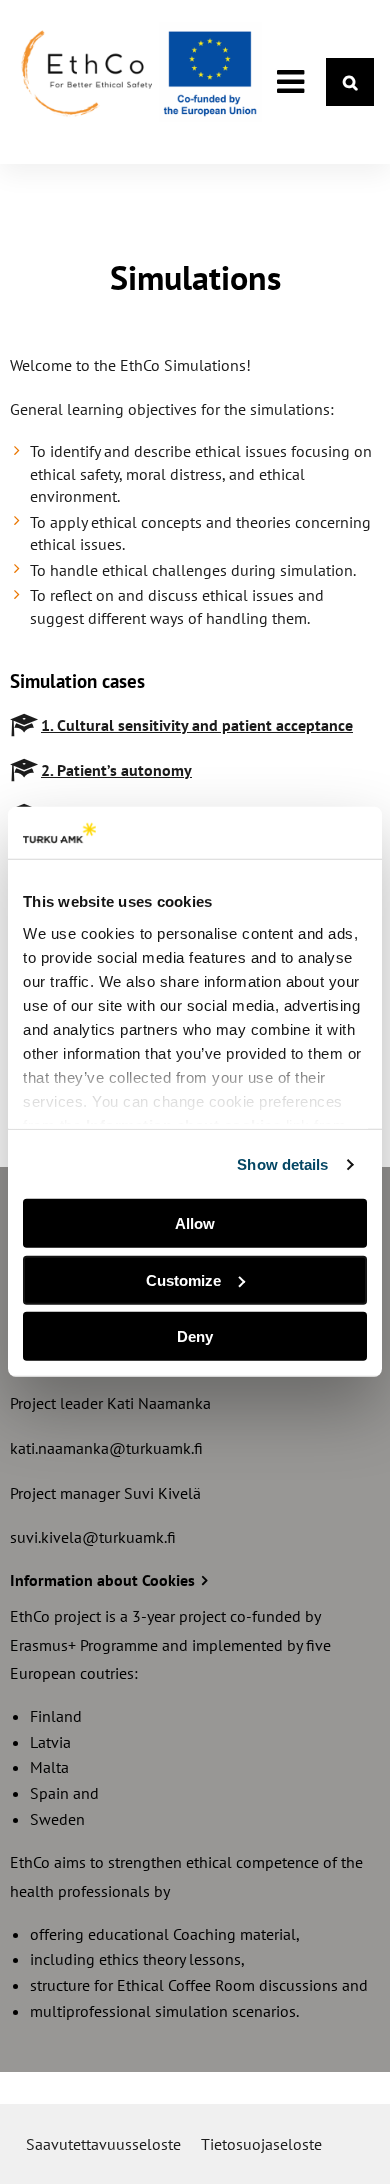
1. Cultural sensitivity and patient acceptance (197, 725)
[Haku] (350, 82)
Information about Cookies (104, 1580)
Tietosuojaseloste (261, 2144)
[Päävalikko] (290, 82)
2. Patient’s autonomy (116, 770)
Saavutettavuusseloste (103, 2144)
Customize (183, 1280)
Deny (195, 1336)
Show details (282, 1164)
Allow (195, 1223)
